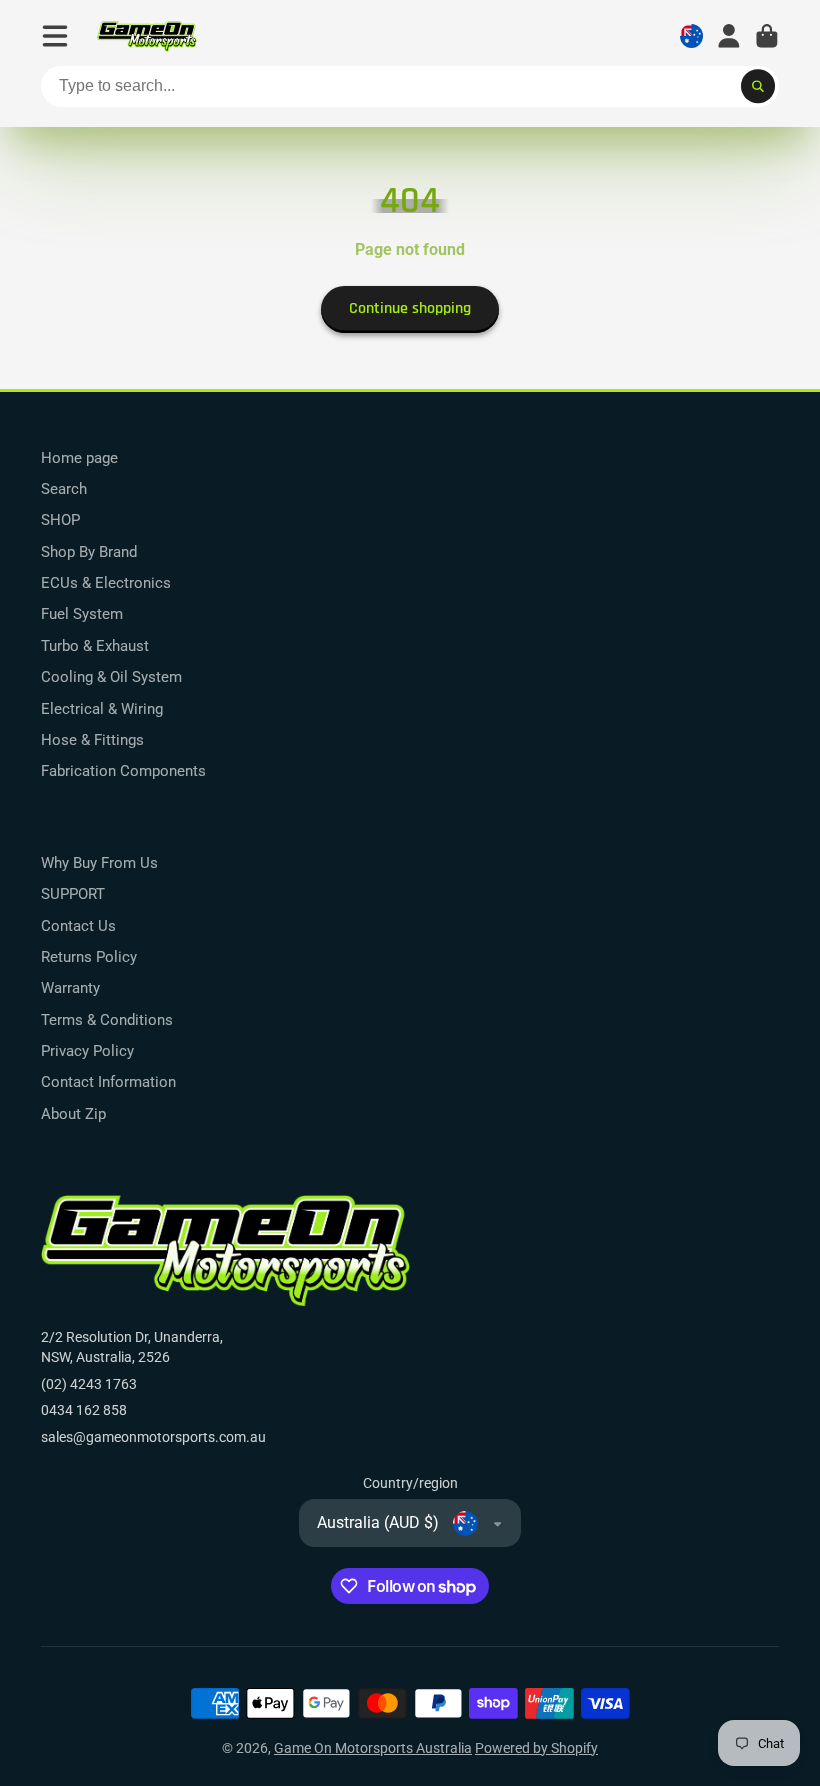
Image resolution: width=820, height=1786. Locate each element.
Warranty (70, 988)
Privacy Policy (87, 1051)
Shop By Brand (89, 552)
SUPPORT (73, 894)
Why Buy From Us (99, 863)
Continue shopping (410, 308)
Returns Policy (89, 957)
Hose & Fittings (92, 740)
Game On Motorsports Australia (373, 1748)
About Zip (73, 1114)
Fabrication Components (123, 771)
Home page (79, 458)
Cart (767, 36)
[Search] (758, 87)
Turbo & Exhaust (95, 646)
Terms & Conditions (107, 1020)
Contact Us (78, 926)
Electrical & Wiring (102, 709)
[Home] (147, 36)
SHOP (60, 520)
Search (64, 489)
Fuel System (82, 614)
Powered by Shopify (536, 1748)
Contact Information (108, 1082)
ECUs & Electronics (106, 583)
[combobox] (410, 87)
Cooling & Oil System (111, 677)
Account (729, 36)
